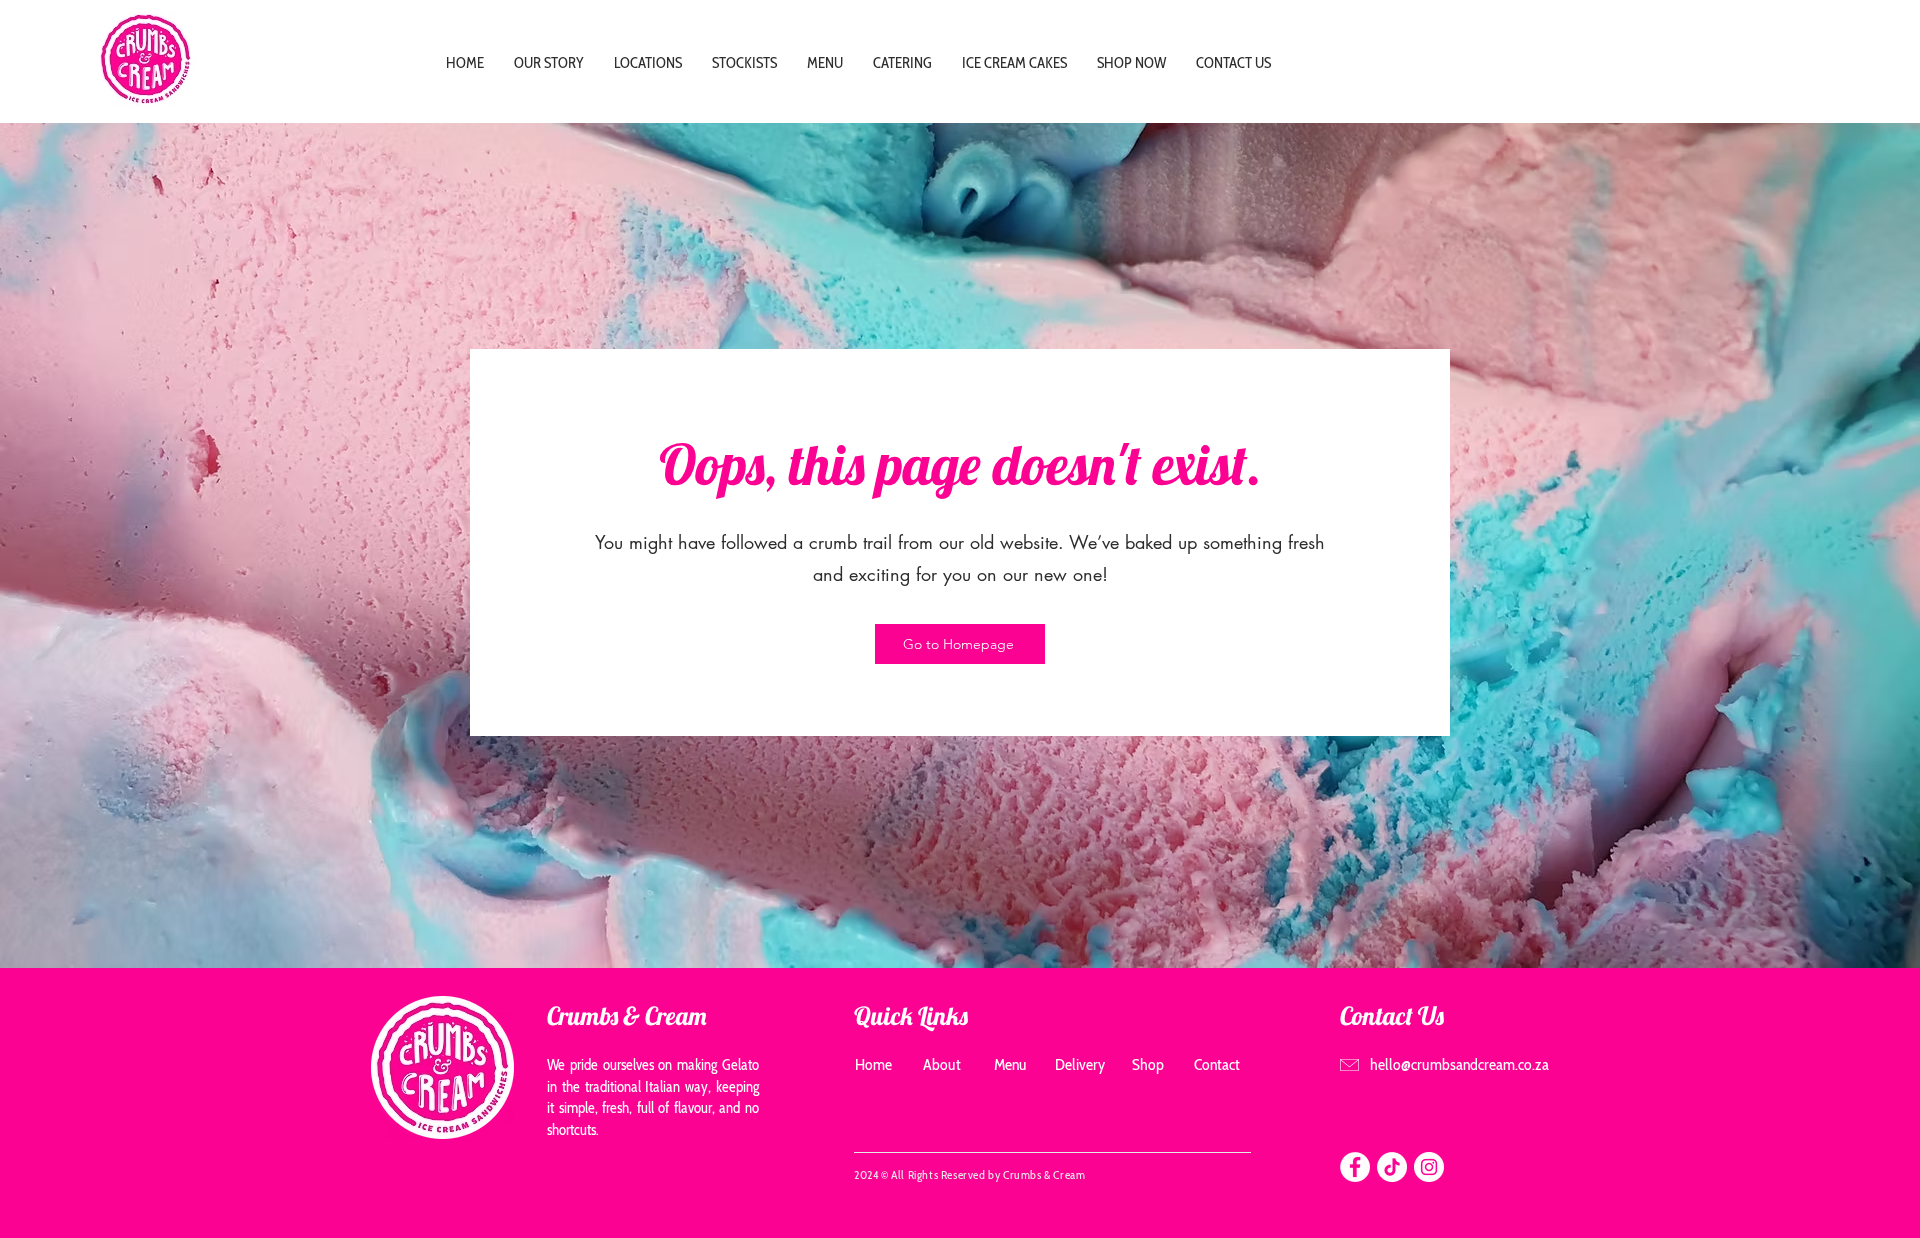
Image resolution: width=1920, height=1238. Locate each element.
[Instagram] (1429, 1167)
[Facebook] (1355, 1167)
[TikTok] (1392, 1167)
